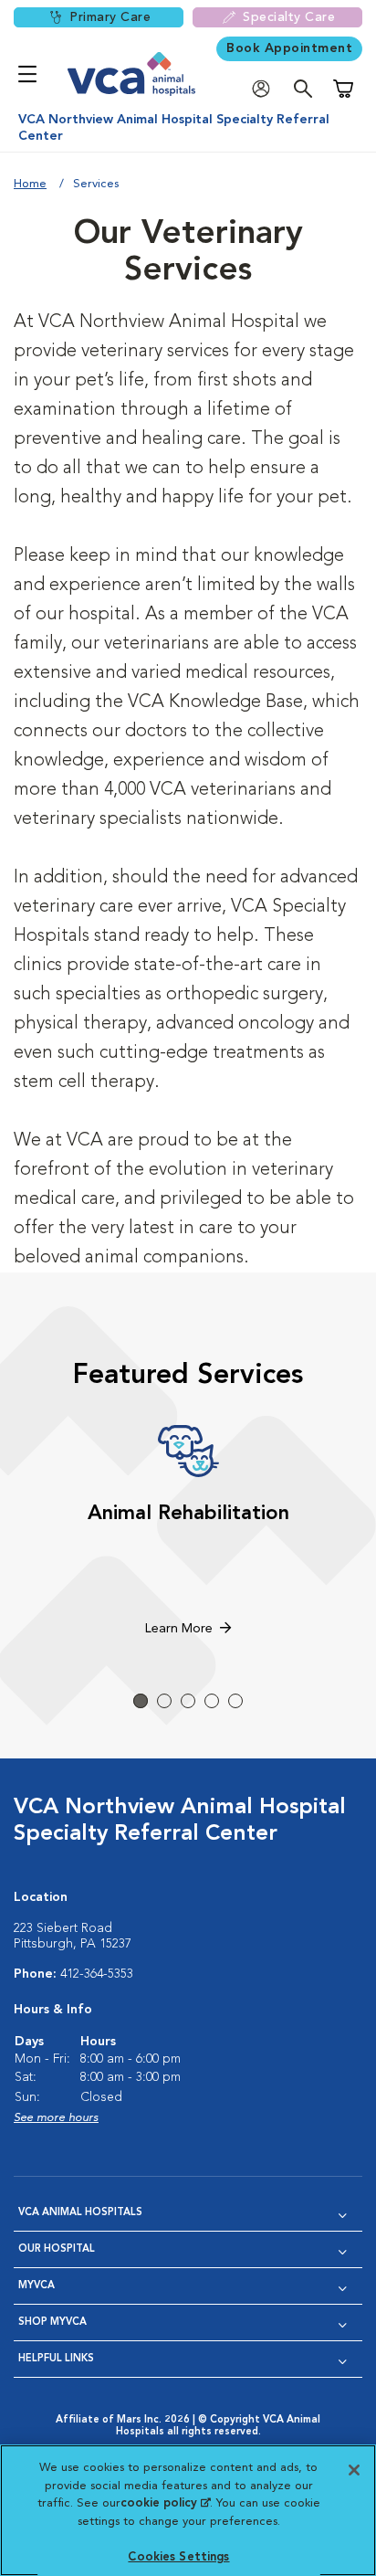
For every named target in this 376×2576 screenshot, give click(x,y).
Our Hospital (57, 2249)
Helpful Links (56, 2359)
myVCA (37, 2286)
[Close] (354, 2470)
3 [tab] (188, 1701)
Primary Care (110, 17)
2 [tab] (164, 1701)
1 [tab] (141, 1701)
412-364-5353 (97, 1974)
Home (30, 184)
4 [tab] (212, 1701)
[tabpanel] (188, 1533)
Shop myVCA (52, 2323)
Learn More (179, 1629)
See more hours (56, 2118)
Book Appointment (289, 48)
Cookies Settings (178, 2557)
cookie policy (165, 2503)
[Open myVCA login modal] (266, 89)
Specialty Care (289, 17)
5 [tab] (235, 1701)
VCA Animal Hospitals (80, 2213)
